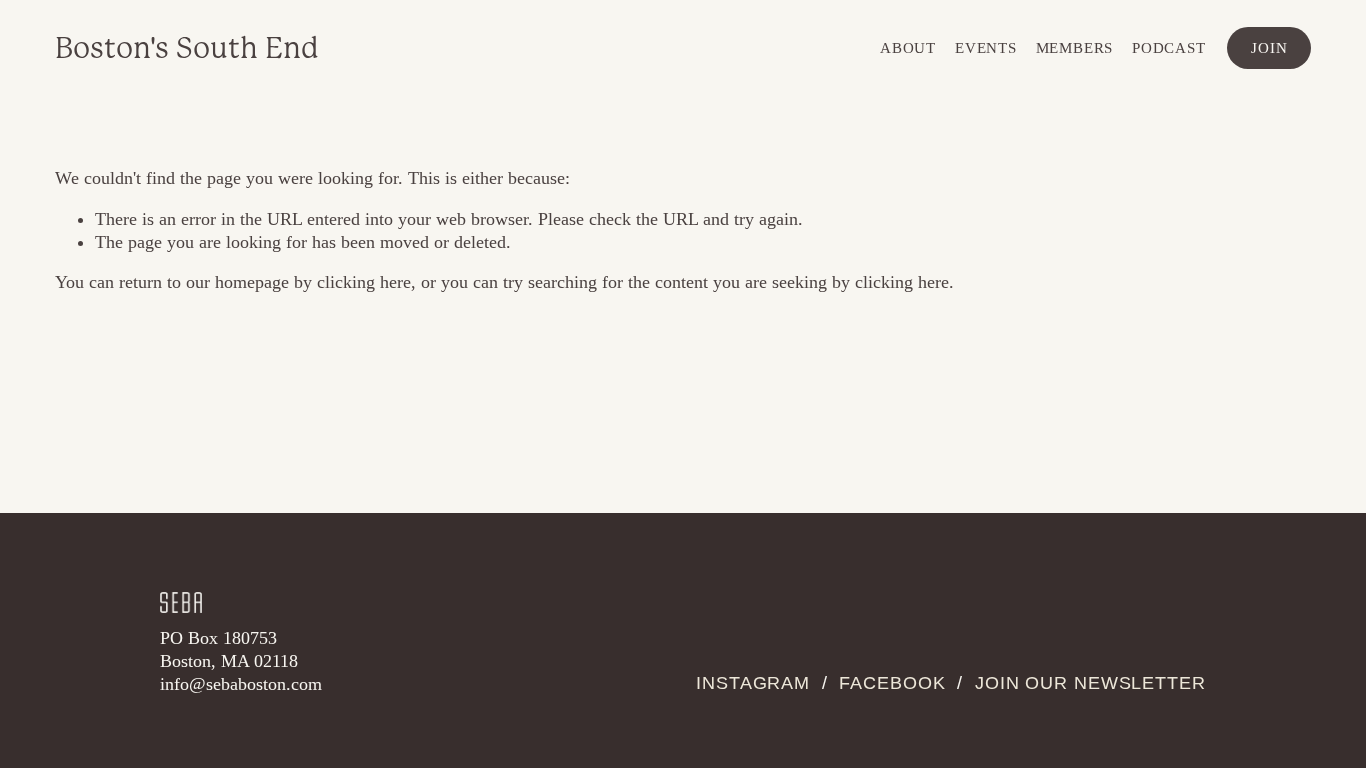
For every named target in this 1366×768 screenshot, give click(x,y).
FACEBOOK (892, 683)
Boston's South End (187, 48)
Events (986, 47)
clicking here (364, 282)
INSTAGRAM (753, 683)
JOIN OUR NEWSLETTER (1090, 683)
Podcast (1168, 47)
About (908, 47)
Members (1074, 47)
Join (1269, 47)
